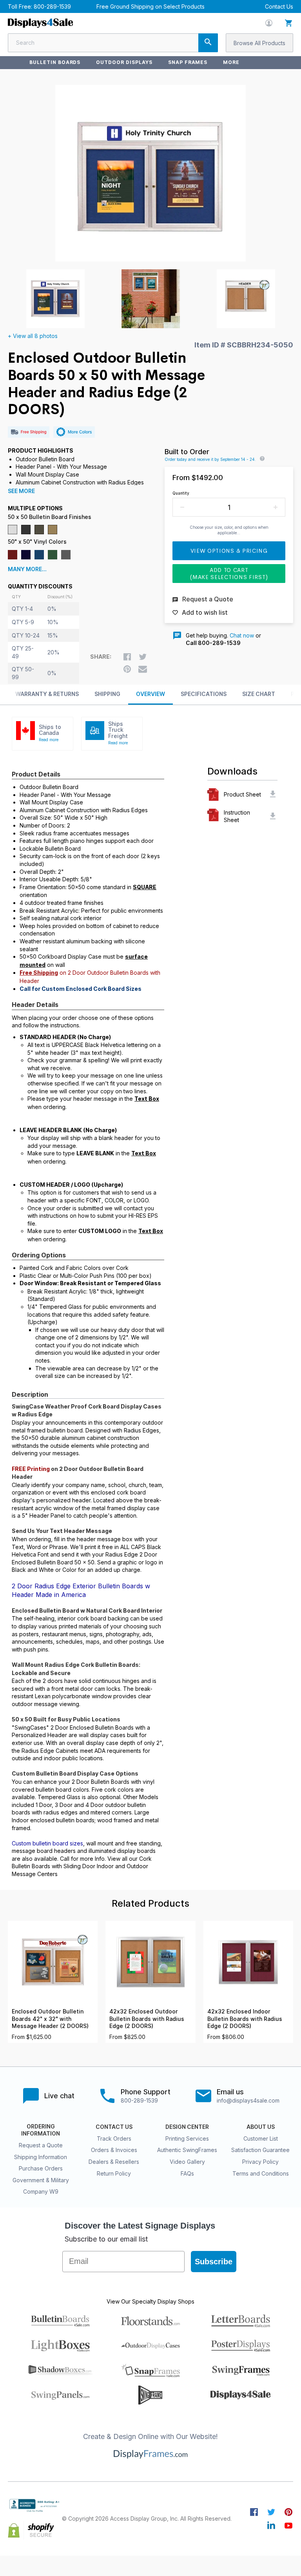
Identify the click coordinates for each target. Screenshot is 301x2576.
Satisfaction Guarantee (260, 2150)
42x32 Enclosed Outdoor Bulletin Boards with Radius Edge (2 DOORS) (147, 2019)
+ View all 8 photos (33, 336)
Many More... (27, 569)
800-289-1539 (52, 6)
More (231, 62)
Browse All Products (259, 43)
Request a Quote (41, 2145)
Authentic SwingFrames (187, 2150)
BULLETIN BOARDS (55, 62)
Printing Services (187, 2138)
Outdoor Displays (124, 62)
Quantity (181, 493)
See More (21, 491)
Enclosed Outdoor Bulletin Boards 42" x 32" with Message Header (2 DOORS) (50, 2019)
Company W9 (41, 2191)
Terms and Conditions (261, 2173)
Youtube (288, 2525)
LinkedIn (271, 2525)
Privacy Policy (260, 2162)
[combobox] (113, 43)
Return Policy (114, 2173)
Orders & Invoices (114, 2150)
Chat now (242, 635)
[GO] (208, 43)
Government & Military (41, 2180)
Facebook (254, 2512)
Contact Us (279, 6)
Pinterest (288, 2512)
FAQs (187, 2173)
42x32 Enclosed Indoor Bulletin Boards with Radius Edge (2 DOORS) (245, 2019)
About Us (261, 2127)
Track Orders (114, 2138)
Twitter (271, 2512)
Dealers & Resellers (114, 2162)
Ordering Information (41, 2130)
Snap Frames (188, 62)
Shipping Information (41, 2157)
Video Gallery (187, 2162)
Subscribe (214, 2262)
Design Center (187, 2127)
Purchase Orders (41, 2168)
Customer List (261, 2138)
